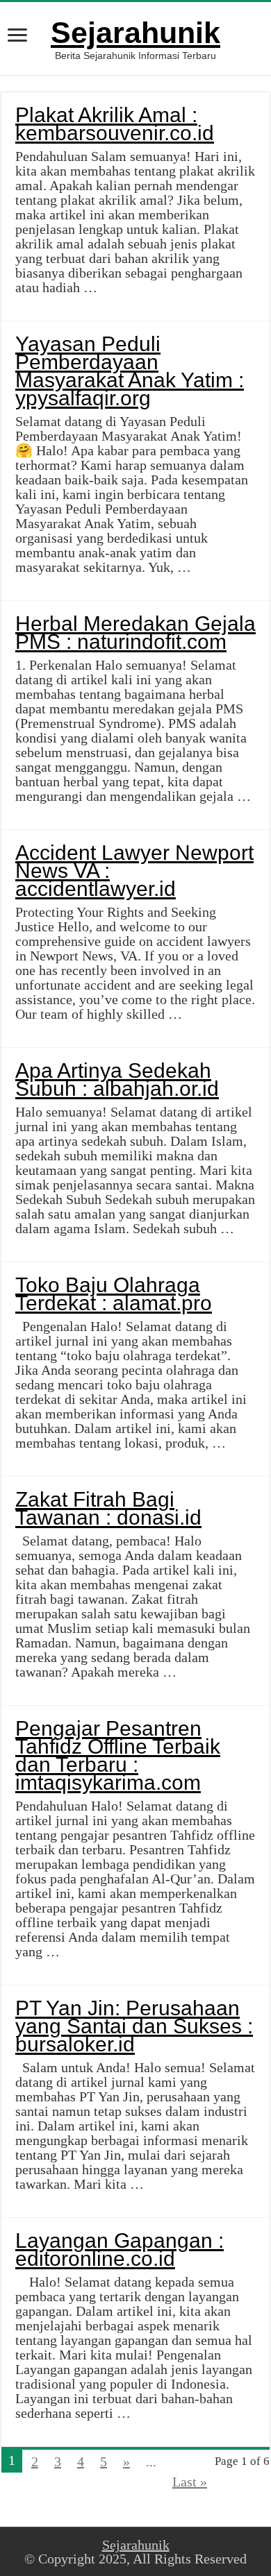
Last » (190, 2482)
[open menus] (17, 36)
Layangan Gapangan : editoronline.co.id (120, 2249)
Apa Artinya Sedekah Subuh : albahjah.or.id (117, 1079)
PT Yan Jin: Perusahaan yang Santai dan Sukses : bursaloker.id (134, 2026)
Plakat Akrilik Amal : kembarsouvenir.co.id (115, 124)
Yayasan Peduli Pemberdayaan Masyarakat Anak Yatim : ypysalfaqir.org (130, 371)
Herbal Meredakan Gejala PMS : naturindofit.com (135, 633)
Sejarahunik (135, 33)
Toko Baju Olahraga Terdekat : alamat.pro (114, 1294)
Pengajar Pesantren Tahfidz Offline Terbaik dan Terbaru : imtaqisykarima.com (118, 1755)
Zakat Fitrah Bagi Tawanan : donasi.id (108, 1508)
